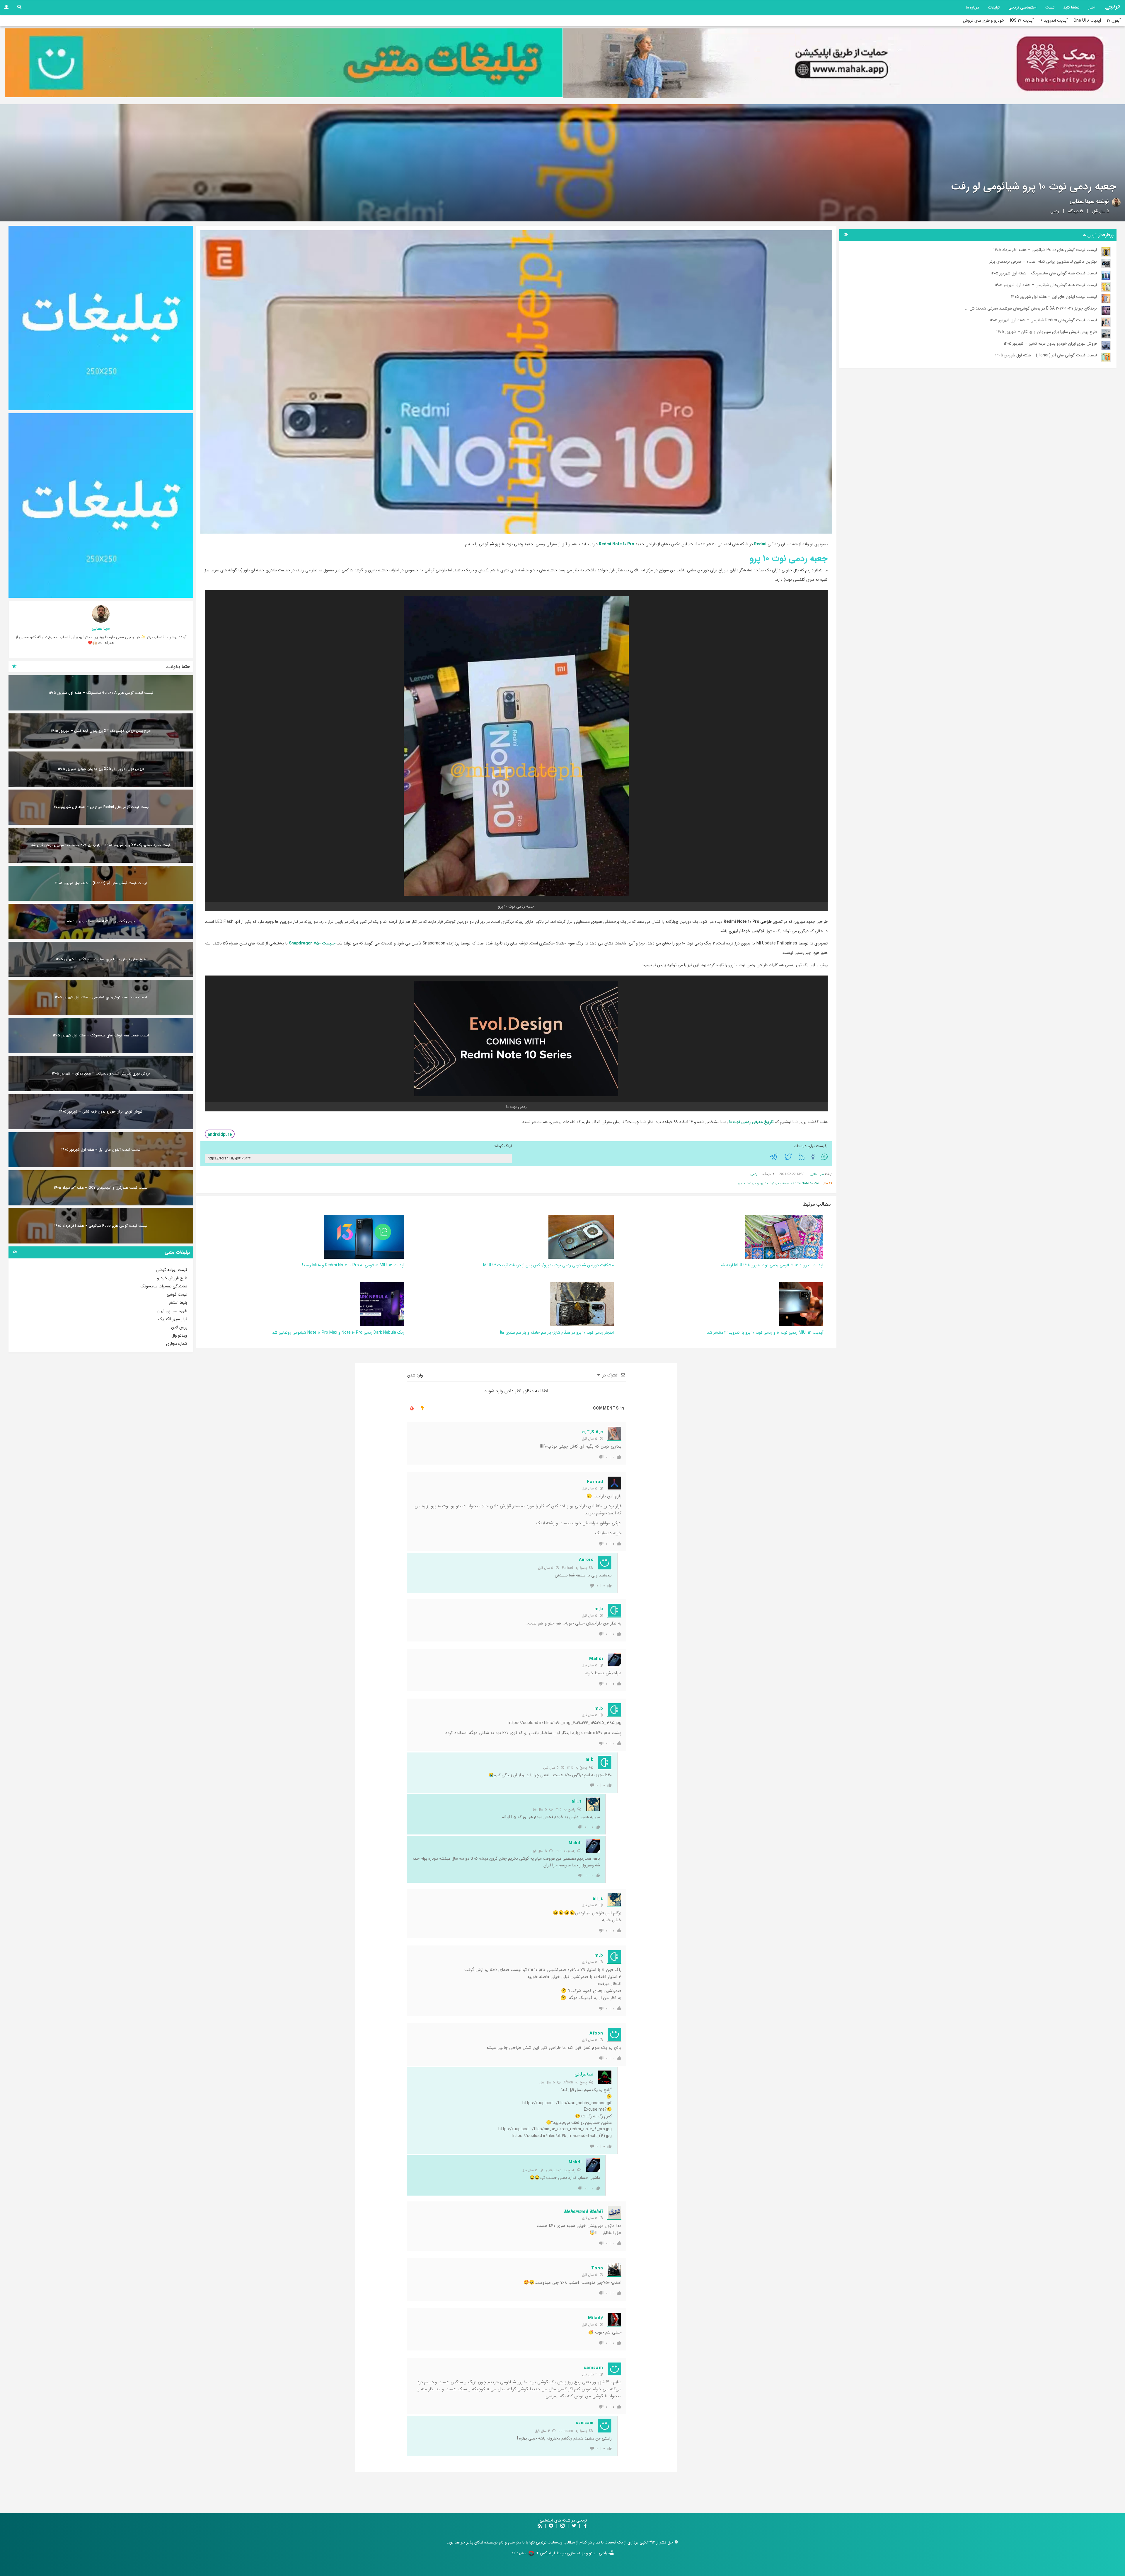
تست (1050, 7)
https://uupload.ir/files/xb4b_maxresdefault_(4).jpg (562, 2136)
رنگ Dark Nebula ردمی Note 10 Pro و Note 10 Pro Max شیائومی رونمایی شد (338, 1333)
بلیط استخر (178, 1303)
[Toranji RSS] (540, 2526)
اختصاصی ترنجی (1022, 7)
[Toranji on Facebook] (585, 2526)
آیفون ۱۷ (1114, 21)
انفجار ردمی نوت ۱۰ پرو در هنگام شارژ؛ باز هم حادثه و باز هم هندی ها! (557, 1333)
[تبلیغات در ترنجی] (284, 63)
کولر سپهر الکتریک (173, 1319)
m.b (599, 1609)
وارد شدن (416, 1375)
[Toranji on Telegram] (551, 2526)
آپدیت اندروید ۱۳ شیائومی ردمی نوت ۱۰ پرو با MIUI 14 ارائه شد (772, 1265)
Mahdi (596, 1659)
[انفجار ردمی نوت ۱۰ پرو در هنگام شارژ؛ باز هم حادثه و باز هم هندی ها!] (582, 1304)
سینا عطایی (1082, 201)
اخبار (1092, 7)
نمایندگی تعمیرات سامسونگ (164, 1286)
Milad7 (595, 2318)
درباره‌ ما (973, 7)
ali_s (577, 1801)
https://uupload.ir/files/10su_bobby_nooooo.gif (567, 2103)
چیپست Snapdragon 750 (312, 943)
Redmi (760, 544)
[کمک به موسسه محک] (841, 63)
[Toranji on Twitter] (574, 2526)
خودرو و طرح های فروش (984, 21)
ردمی (1055, 211)
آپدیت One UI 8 (1087, 21)
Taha (597, 2268)
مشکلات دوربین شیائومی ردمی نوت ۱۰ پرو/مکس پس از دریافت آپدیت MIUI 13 (548, 1265)
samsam (566, 2431)
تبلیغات (994, 7)
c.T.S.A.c (593, 1432)
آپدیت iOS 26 (1022, 21)
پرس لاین (179, 1327)
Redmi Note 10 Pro (617, 544)
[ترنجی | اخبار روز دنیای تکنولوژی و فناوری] (1112, 7)
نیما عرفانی (584, 2074)
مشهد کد (519, 2553)
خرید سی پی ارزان (172, 1311)
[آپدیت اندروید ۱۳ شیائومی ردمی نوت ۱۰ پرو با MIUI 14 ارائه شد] (784, 1236)
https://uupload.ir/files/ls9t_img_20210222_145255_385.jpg (565, 1723)
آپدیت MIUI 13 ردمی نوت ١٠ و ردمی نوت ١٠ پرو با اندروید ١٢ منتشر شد (765, 1333)
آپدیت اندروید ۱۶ (1054, 21)
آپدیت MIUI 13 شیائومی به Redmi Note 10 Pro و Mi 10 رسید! (353, 1265)
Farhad (595, 1482)
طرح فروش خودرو (172, 1278)
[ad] (101, 318)
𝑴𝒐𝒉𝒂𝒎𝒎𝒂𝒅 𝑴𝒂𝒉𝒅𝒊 (584, 2211)
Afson (568, 2082)
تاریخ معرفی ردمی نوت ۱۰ (751, 1122)
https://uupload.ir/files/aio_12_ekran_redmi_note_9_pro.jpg (555, 2129)
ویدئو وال (179, 1335)
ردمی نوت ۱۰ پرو (748, 1184)
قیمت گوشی (177, 1294)
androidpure (220, 1135)
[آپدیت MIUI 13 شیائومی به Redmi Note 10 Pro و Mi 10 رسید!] (364, 1236)
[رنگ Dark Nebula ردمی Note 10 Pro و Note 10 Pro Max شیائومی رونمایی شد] (382, 1304)
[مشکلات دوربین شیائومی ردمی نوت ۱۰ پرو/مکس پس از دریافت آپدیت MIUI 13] (581, 1236)
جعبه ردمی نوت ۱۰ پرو (775, 1184)
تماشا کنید (1071, 7)
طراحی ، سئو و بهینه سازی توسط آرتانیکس (575, 2553)
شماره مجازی (177, 1344)
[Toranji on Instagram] (562, 2526)
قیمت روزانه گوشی (172, 1270)
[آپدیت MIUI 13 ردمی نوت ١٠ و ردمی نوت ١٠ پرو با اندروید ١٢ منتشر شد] (801, 1304)
